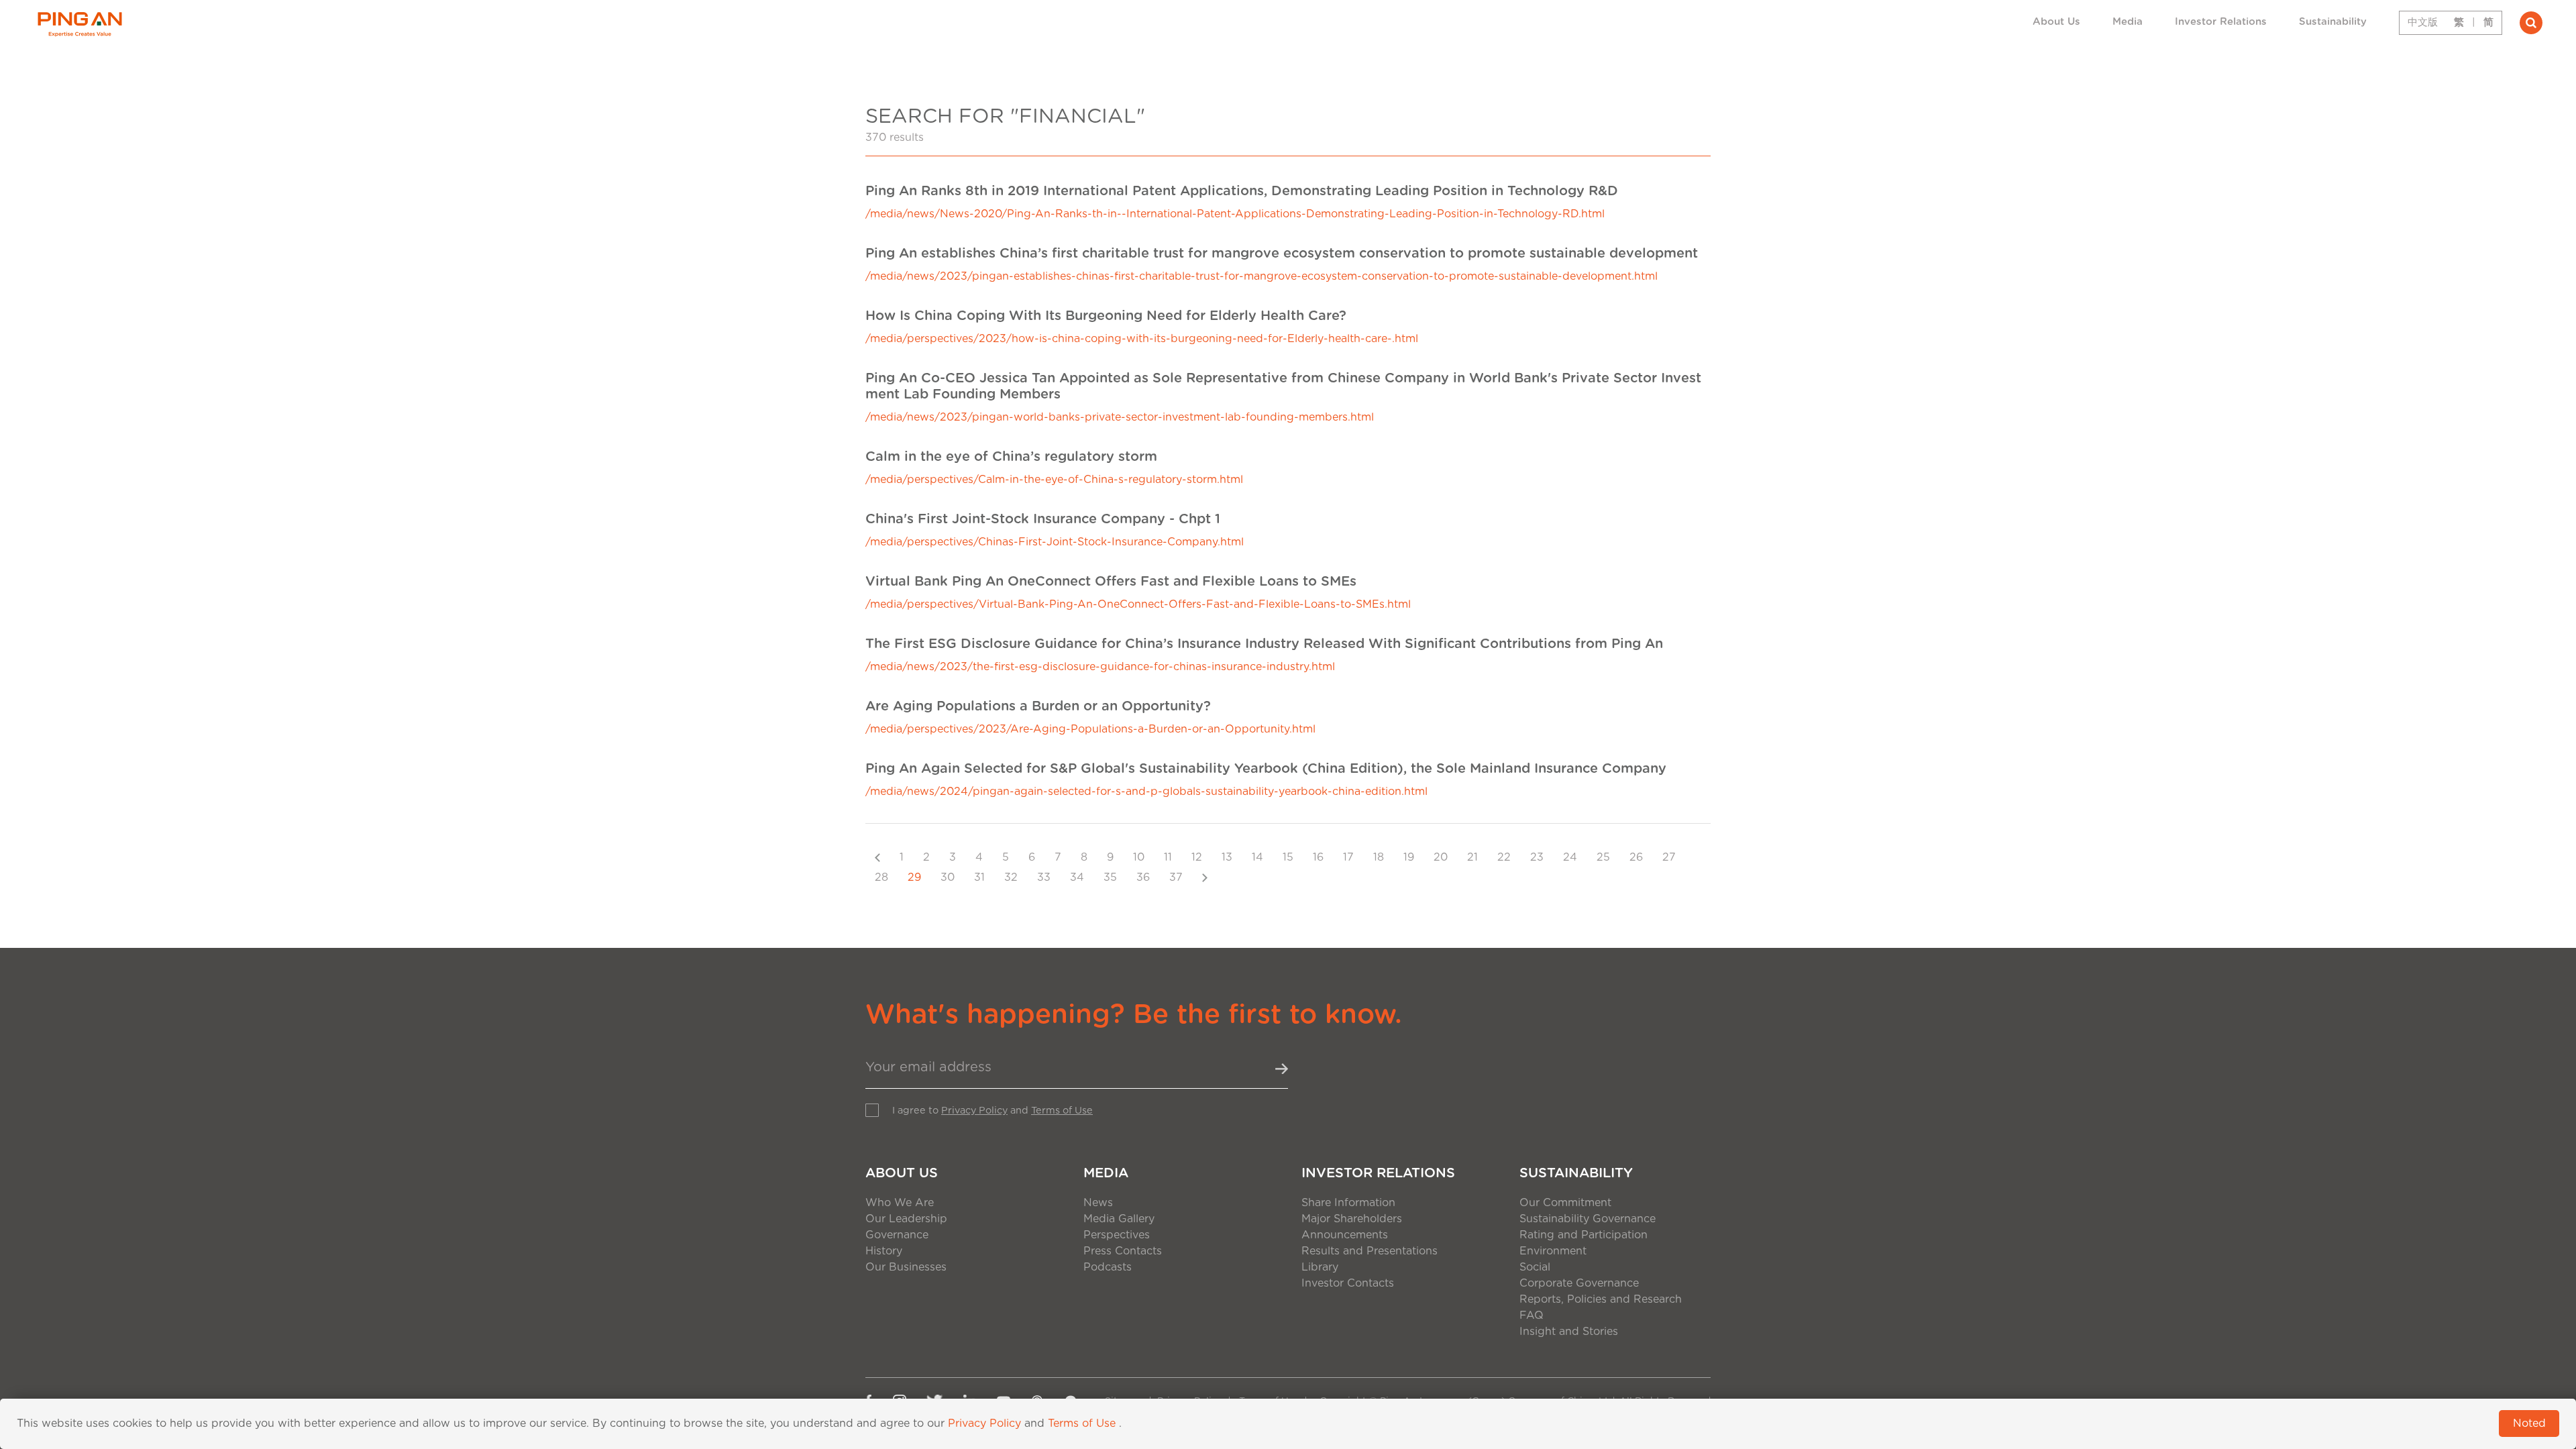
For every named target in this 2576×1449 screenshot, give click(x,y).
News (1098, 1203)
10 (1139, 857)
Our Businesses (906, 1267)
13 (1227, 857)
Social (1535, 1267)
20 (1441, 857)
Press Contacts (1123, 1251)
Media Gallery (1119, 1219)
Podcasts (1108, 1267)
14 (1257, 857)
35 (1110, 877)
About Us (2056, 22)
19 (1409, 857)
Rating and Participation (1584, 1235)
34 (1077, 877)
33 (1044, 877)
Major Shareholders (1352, 1219)
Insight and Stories (1569, 1332)
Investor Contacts (1348, 1283)
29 (914, 877)
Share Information (1348, 1203)
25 (1603, 857)
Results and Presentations (1370, 1251)
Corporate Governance (1579, 1283)
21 (1472, 857)
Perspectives (1117, 1235)
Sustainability (2333, 22)
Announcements (1345, 1235)
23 (1537, 857)
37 (1176, 877)
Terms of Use (1062, 1111)
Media (2128, 22)
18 (1379, 857)
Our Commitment (1565, 1203)
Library (1320, 1267)
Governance (897, 1235)
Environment (1553, 1251)
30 (948, 877)
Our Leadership (906, 1219)
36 (1143, 877)
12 (1197, 857)
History (884, 1251)
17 (1348, 857)
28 (881, 877)
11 (1168, 857)
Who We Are (900, 1203)
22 (1504, 857)
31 (979, 877)
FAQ (1532, 1316)
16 (1318, 857)
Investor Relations (2221, 22)
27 (1669, 857)
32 (1011, 877)
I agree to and (992, 1111)
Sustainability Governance (1588, 1219)
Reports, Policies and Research (1601, 1299)
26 (1636, 857)
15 (1288, 857)
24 (1570, 857)
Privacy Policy (974, 1111)
